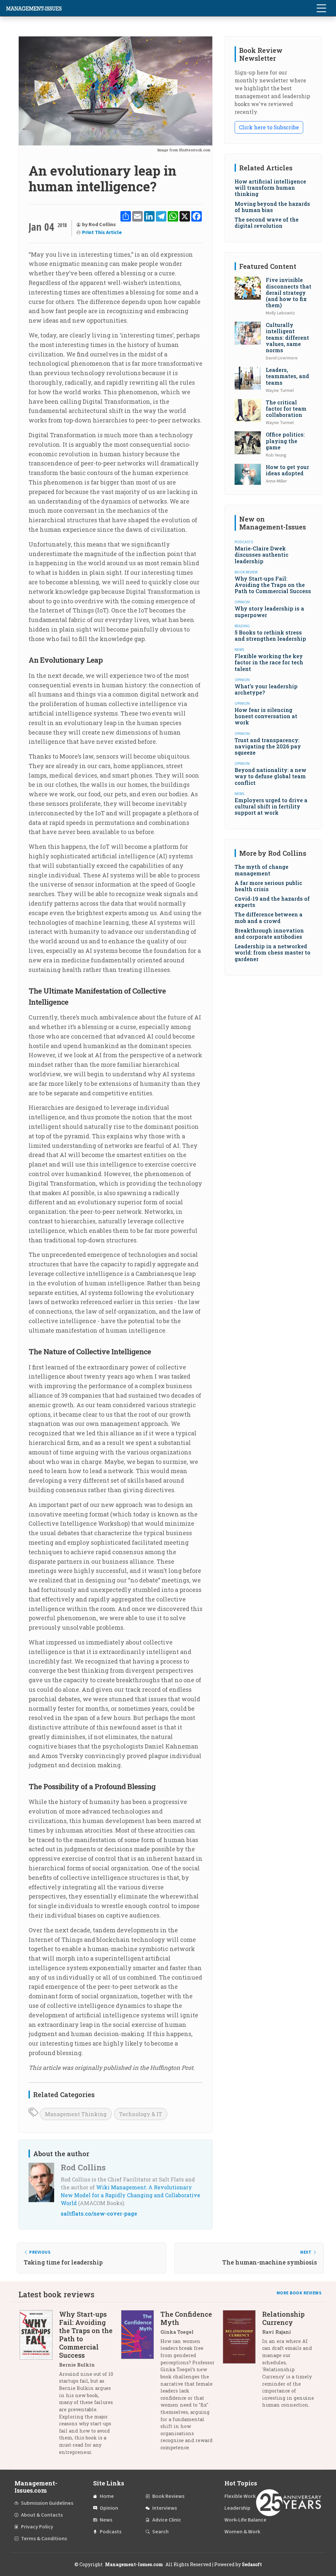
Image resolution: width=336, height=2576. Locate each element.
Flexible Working (244, 2496)
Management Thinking (76, 2114)
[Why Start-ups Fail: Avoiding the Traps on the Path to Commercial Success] (39, 2385)
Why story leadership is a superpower (269, 612)
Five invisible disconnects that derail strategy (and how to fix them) (289, 292)
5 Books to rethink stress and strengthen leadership (270, 635)
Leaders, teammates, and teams (287, 376)
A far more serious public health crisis (268, 886)
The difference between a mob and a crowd (269, 917)
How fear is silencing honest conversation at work (266, 716)
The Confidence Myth (186, 2318)
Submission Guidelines (47, 2503)
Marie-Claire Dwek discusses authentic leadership (262, 555)
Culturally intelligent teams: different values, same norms (287, 337)
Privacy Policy (37, 2527)
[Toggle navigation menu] (321, 8)
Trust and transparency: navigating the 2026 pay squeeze (268, 746)
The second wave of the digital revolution (267, 223)
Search (160, 2532)
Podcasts (111, 2532)
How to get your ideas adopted (287, 470)
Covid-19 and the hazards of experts (272, 902)
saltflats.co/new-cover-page (99, 2213)
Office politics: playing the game (285, 441)
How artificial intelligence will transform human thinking (270, 188)
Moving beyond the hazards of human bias (272, 207)
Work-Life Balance (245, 2520)
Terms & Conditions (44, 2539)
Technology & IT (141, 2114)
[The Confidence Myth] (141, 2383)
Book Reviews (168, 2496)
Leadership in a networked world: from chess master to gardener (273, 952)
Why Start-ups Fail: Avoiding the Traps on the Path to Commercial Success (273, 585)
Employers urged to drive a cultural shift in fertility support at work (271, 806)
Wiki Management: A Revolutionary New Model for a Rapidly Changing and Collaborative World (130, 2195)
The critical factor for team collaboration (286, 408)
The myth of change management (262, 870)
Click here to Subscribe (269, 127)
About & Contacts (42, 2515)
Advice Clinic (167, 2520)
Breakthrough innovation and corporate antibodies (269, 934)
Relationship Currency (283, 2318)
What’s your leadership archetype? (266, 689)
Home (107, 2496)
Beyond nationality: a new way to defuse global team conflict (271, 776)
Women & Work (242, 2532)
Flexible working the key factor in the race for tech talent (269, 662)
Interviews (165, 2508)
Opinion (109, 2508)
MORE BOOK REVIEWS (299, 2293)
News (106, 2520)
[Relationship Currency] (242, 2362)
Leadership (237, 2508)
